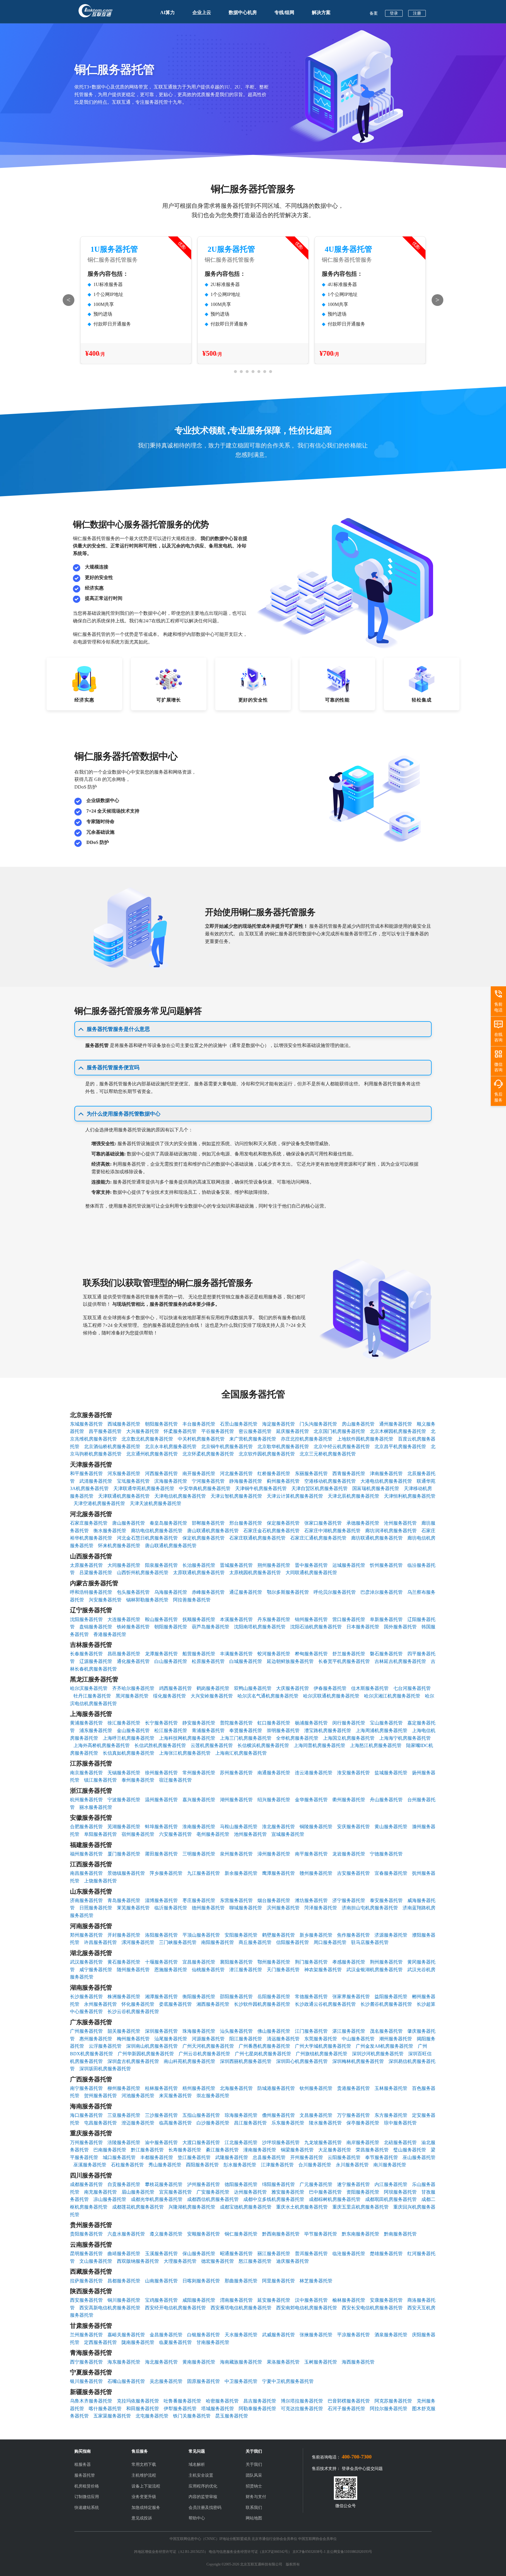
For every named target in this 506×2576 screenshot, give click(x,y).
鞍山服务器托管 (161, 1619)
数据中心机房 (243, 12)
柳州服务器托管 (124, 2088)
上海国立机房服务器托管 (349, 1738)
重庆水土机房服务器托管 (302, 2207)
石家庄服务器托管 (89, 1523)
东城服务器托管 (86, 1424)
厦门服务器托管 (124, 1854)
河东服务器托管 (124, 1473)
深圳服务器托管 (161, 2031)
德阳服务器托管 (241, 2184)
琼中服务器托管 (400, 2123)
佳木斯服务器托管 (370, 1688)
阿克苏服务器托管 (393, 2401)
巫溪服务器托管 (90, 2165)
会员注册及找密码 (205, 2508)
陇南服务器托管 (138, 2342)
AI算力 (167, 12)
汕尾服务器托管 (171, 2039)
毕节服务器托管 (321, 2234)
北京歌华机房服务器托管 (283, 1447)
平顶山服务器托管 (201, 1935)
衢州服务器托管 (349, 1800)
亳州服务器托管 (213, 1834)
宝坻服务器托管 (133, 1481)
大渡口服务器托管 (201, 2142)
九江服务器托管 (204, 1873)
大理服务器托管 (180, 2261)
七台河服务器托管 (412, 1688)
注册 (417, 13)
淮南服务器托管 (199, 1827)
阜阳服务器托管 (100, 1834)
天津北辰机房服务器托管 (353, 1496)
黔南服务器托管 (400, 2234)
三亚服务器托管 (124, 2115)
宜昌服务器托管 (199, 1962)
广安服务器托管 (213, 2192)
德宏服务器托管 (218, 2261)
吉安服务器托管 (353, 1873)
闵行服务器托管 (349, 1723)
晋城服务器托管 (236, 1565)
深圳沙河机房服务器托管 (378, 2054)
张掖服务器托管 (316, 2335)
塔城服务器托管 (218, 2409)
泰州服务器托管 (138, 1780)
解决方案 (321, 12)
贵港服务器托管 (353, 2088)
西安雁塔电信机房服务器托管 (241, 2308)
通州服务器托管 (396, 1424)
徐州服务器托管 (161, 1773)
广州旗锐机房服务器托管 (322, 2054)
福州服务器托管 (86, 1854)
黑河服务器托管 (132, 1696)
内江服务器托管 (391, 2184)
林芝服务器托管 (316, 2281)
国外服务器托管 (400, 1627)
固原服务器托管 (204, 2381)
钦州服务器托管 (316, 2088)
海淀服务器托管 (278, 1424)
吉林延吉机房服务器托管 (400, 1661)
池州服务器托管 (250, 1834)
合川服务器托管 (315, 2165)
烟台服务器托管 (274, 1900)
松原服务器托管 (208, 1661)
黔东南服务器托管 (360, 2234)
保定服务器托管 (283, 1523)
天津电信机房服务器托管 (180, 1496)
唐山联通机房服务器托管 (213, 1531)
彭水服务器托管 (240, 2165)
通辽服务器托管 (246, 1592)
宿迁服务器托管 (175, 1780)
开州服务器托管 (307, 2157)
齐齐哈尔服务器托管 (133, 1688)
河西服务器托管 (161, 1473)
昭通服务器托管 (236, 2254)
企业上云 (202, 12)
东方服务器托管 (391, 2115)
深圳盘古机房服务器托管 (133, 2061)
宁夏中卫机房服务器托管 (288, 2381)
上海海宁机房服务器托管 (405, 1738)
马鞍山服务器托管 (239, 1827)
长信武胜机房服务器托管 (160, 1745)
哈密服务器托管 (222, 2401)
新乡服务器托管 (316, 1935)
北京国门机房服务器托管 (339, 1431)
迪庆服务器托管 (293, 2261)
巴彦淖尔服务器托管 (382, 1592)
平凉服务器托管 (353, 2335)
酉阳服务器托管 (202, 2165)
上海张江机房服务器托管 (185, 1753)
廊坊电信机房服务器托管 (157, 1531)
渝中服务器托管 (161, 2142)
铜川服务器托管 (124, 2300)
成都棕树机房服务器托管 (335, 2199)
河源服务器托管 (208, 2039)
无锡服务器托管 (124, 1773)
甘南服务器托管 (213, 2342)
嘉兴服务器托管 (199, 1800)
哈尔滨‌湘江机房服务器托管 (392, 1696)
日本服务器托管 (363, 1627)
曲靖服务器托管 (124, 2254)
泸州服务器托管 (204, 2184)
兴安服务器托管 (105, 1600)
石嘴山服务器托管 (126, 2381)
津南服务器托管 (386, 1473)
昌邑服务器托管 (124, 1654)
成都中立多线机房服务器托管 (274, 2199)
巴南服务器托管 (110, 2150)
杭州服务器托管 (86, 1800)
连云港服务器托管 (314, 1773)
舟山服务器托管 (386, 1800)
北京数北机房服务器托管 (147, 1439)
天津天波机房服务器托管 (155, 1503)
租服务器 (83, 2465)
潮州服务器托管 (396, 2039)
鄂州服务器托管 (274, 1962)
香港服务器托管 (110, 1634)
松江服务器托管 (171, 1730)
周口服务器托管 (330, 1942)
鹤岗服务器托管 (213, 1688)
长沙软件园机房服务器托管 (262, 2004)
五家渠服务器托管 (112, 2416)
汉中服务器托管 (311, 2300)
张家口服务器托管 (323, 1523)
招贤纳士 (254, 2486)
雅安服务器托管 (288, 2192)
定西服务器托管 (100, 2342)
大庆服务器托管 (293, 1688)
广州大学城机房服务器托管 (323, 2046)
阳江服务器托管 (246, 2039)
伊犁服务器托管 (180, 2409)
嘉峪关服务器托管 (126, 2335)
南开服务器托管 (199, 1473)
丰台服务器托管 (199, 1424)
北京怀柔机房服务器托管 (208, 1454)
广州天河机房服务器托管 (208, 2046)
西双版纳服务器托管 (138, 2261)
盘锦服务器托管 (96, 1627)
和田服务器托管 (143, 2409)
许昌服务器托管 (100, 1942)
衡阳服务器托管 (199, 1997)
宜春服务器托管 (391, 1873)
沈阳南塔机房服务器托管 (260, 1627)
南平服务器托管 (311, 1854)
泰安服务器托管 (386, 1900)
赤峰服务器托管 (208, 1592)
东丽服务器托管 (311, 1473)
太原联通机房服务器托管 (199, 1573)
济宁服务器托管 (349, 1900)
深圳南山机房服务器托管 (152, 2046)
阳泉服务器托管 (161, 1565)
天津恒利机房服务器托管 (410, 1496)
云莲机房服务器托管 (212, 1745)
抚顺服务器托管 (199, 1619)
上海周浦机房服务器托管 (382, 1730)
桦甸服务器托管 (311, 1654)
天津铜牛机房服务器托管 (261, 1488)
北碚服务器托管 (400, 2142)
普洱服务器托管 (311, 2254)
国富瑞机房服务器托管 (376, 1488)
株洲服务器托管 (124, 1997)
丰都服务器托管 (157, 2157)
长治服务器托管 (199, 1565)
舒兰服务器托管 (349, 1654)
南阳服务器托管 (218, 1942)
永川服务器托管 (352, 2165)
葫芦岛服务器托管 (211, 1627)
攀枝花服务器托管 (164, 2184)
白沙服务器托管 (213, 2123)
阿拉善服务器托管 (192, 1600)
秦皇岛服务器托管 (168, 1523)
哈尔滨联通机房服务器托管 (331, 1696)
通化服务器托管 (133, 1661)
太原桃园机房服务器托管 (255, 1573)
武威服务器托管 (278, 2335)
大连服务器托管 (124, 1619)
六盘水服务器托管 (126, 2234)
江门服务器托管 (311, 2031)
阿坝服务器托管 (400, 2192)
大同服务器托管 (124, 1565)
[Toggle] (81, 1029)
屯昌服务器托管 (100, 2123)
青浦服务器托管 (208, 1730)
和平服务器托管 (86, 1473)
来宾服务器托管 (175, 2096)
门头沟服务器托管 (318, 1424)
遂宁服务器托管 (353, 2184)
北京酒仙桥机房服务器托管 (112, 1447)
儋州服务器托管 (278, 2115)
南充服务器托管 (100, 2192)
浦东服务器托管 (96, 1730)
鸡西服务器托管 (175, 1688)
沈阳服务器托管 (86, 1619)
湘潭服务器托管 (161, 1997)
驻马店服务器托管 (370, 1942)
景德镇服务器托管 (126, 1873)
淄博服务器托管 (161, 1900)
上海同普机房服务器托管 (319, 1745)
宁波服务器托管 (124, 1800)
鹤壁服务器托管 (278, 1935)
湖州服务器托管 (236, 1800)
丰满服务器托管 (236, 1654)
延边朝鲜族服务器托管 (290, 1661)
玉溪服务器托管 (161, 2254)
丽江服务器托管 (274, 2254)
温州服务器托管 (161, 1800)
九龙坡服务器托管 (323, 2142)
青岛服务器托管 (124, 1900)
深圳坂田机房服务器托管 (105, 2069)
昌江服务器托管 (250, 2123)
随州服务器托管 (133, 1970)
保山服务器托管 (199, 2254)
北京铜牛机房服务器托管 (227, 1447)
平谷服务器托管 (218, 1431)
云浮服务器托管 (105, 2046)
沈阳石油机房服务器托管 (316, 1627)
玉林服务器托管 (391, 2088)
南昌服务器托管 (86, 1873)
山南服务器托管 (161, 2281)
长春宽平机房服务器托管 (344, 1661)
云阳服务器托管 (344, 2157)
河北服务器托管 (236, 1473)
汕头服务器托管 (236, 2031)
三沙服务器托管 (161, 2115)
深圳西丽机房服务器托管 (246, 2061)
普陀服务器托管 (236, 1723)
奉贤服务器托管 (246, 1730)
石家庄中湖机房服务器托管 (332, 1531)
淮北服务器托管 (278, 1827)
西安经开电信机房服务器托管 (175, 2308)
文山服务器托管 (96, 2261)
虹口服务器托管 (274, 1723)
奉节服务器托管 (382, 2157)
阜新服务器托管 (386, 1619)
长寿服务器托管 (185, 2150)
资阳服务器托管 (363, 2192)
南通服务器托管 (274, 1773)
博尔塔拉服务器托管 (302, 2401)
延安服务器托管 (274, 2300)
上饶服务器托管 (100, 1881)
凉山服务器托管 (110, 2199)
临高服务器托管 (175, 2123)
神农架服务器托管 (323, 1970)
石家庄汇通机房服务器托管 (318, 1538)
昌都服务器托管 (124, 2281)
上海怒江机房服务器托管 (376, 1745)
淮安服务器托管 (353, 1773)
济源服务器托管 (391, 1935)
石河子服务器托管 (346, 2409)
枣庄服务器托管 (199, 1900)
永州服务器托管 (100, 2004)
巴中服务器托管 (325, 2192)
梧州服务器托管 (199, 2088)
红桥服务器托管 (274, 1473)
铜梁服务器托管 (297, 2150)
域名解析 (197, 2465)
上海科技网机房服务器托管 (187, 1738)
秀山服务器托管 (165, 2165)
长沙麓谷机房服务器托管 (386, 2004)
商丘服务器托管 (255, 1942)
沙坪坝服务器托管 (281, 2142)
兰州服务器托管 (86, 2335)
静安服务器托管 (199, 1723)
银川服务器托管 (86, 2381)
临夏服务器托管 (175, 2342)
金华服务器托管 (311, 1800)
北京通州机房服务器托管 (152, 1454)
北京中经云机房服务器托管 (342, 1447)
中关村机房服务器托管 (201, 1439)
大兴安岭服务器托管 (212, 1696)
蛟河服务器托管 (274, 1654)
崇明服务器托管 (283, 1730)
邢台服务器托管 (246, 1523)
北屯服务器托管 (152, 2416)
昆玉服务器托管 (232, 2416)
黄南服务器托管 (199, 2362)
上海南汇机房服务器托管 (241, 1753)
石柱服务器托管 (127, 2165)
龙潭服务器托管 (161, 1654)
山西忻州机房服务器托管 (143, 1573)
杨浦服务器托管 (311, 1723)
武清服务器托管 (96, 1481)
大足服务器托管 (335, 2150)
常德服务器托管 (311, 1997)
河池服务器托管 (138, 2096)
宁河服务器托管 (208, 1481)
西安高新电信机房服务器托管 (110, 2308)
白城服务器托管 (246, 1661)
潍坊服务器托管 (311, 1900)
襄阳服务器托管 (236, 1962)
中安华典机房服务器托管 (205, 1488)
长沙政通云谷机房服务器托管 (325, 2004)
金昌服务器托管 (166, 2335)
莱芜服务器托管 (133, 1908)
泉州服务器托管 (236, 1854)
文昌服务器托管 (316, 2115)
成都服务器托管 (86, 2184)
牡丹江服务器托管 (92, 1696)
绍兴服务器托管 (274, 1800)
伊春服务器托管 (330, 1688)
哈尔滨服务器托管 (89, 1688)
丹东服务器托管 (274, 1619)
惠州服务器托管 (96, 2039)
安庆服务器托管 (353, 1827)
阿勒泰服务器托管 (257, 2409)
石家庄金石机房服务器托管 (271, 1531)
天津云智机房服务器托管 (236, 1496)
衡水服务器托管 (110, 1531)
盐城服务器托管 (391, 1773)
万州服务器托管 (86, 2142)
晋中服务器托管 (311, 1565)
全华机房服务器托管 (297, 1738)
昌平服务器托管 (105, 1431)
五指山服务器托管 (201, 2115)
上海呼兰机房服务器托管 (129, 1738)
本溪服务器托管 (236, 1619)
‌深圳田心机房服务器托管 (302, 2061)
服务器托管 (85, 2475)
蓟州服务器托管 (283, 1481)
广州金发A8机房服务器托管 (384, 2046)
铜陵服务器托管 (316, 1827)
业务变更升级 (144, 2497)
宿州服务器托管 (138, 1834)
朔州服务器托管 (274, 1565)
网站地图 (254, 2518)
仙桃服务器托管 (208, 1970)
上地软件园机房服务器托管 (365, 1439)
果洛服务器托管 (283, 2362)
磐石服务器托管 (386, 1654)
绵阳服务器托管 (278, 2184)
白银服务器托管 (204, 2335)
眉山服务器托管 (138, 2192)
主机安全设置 (201, 2475)
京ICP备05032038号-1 (309, 2552)
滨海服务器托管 (171, 1481)
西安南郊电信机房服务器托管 (307, 2308)
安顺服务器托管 (204, 2234)
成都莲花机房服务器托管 (138, 2207)
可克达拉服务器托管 (302, 2409)
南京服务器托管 (86, 1773)
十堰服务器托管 (161, 1962)
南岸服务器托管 (363, 2142)
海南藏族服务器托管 (241, 2362)
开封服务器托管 (124, 1935)
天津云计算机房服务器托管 (295, 1496)
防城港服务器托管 (276, 2088)
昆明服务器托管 (86, 2254)
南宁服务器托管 (86, 2088)
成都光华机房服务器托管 (157, 2199)
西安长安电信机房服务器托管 (372, 2308)
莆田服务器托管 (161, 1854)
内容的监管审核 (203, 2497)
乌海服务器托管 (171, 1592)
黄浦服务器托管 (86, 1723)
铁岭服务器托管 (133, 1627)
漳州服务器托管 (274, 1854)
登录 (394, 13)
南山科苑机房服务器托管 (189, 2061)
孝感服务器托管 (349, 1962)
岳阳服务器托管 (274, 1997)
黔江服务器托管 (147, 2150)
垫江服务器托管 (194, 2157)
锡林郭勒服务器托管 (147, 1600)
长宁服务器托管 (161, 1723)
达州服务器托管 (250, 2192)
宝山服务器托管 (386, 1723)
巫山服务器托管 (419, 2157)
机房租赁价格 (87, 2486)
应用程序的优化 (203, 2486)
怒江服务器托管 (255, 2261)
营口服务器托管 (349, 1619)
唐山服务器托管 (129, 1523)
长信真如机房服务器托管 (129, 1753)
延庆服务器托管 (293, 1431)
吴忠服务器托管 (166, 2381)
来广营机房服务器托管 (253, 1439)
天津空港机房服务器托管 (99, 1503)
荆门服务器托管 (311, 1962)
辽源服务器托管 (96, 1661)
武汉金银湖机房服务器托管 (375, 1970)
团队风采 (254, 2475)
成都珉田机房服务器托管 (391, 2199)
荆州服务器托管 (386, 1962)
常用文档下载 (144, 2465)
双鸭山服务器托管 (253, 1688)
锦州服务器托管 (311, 1619)
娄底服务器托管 (175, 2004)
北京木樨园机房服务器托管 (398, 1431)
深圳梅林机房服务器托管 (358, 2061)
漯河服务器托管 (138, 1942)
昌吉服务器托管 (260, 2401)
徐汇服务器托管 (124, 1723)
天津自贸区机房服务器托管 (319, 1488)
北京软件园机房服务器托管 (267, 1454)
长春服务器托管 (86, 1654)
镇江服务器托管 (100, 1780)
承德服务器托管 (363, 1523)
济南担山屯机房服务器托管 (370, 1908)
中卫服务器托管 (241, 2381)
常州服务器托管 (199, 1773)
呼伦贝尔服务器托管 (335, 1592)
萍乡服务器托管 (166, 1873)
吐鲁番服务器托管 (182, 2401)
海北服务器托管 (161, 2362)
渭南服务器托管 (236, 2300)
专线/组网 (284, 12)
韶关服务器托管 (124, 2031)
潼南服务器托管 (260, 2150)
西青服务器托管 (349, 1473)
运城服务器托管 (349, 1565)
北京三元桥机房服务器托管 (328, 1454)
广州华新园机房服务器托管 (146, 2054)
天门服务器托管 (283, 1970)
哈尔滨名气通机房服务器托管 (268, 1696)
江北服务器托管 (241, 2142)
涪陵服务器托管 (124, 2142)
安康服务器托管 (386, 2300)
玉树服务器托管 (321, 2362)
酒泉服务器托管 (391, 2335)
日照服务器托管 (96, 1908)
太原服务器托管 (86, 1565)
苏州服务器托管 (236, 1773)
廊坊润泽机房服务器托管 (391, 1531)
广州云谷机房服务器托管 (204, 2054)
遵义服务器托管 (166, 2234)
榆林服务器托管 (349, 2300)
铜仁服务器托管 (241, 2234)
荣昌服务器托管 (372, 2150)
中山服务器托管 (358, 2039)
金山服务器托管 (133, 1730)
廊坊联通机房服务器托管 (377, 1538)
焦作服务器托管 (353, 1935)
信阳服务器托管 (293, 1942)
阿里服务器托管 (278, 2281)
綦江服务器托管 (222, 2150)
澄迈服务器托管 (138, 2123)
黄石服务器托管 (124, 1962)
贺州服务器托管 (100, 2096)
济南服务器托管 (86, 1900)
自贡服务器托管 (124, 2184)
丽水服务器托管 (96, 1807)
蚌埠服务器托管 (161, 1827)
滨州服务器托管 (283, 1908)
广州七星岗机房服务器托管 (263, 2054)
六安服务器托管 (175, 1834)
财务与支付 (256, 2497)
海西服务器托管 (358, 2362)
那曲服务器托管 (241, 2281)
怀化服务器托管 (138, 2004)
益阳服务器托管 (391, 1997)
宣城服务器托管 (288, 1834)
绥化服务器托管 (170, 1696)
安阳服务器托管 (241, 1935)
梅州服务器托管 (133, 2039)
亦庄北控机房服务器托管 (307, 1439)
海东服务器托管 (124, 2362)
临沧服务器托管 (349, 2254)
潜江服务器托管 (246, 1970)
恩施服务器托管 (171, 1970)
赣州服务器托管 (316, 1873)
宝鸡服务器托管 (161, 2300)
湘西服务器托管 (213, 2004)
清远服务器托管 (283, 2039)
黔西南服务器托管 (281, 2234)
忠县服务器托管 (269, 2157)
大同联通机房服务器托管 (311, 1573)
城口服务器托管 (119, 2157)
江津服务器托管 (277, 2165)
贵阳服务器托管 (86, 2234)
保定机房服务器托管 (204, 1538)
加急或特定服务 (146, 2508)
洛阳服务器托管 (161, 1935)
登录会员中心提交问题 (362, 2469)
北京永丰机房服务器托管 (171, 1447)
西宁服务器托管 (86, 2362)
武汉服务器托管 (86, 1962)
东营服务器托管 (236, 1900)
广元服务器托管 (316, 2184)
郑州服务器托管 (86, 1935)
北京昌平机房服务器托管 (400, 1447)
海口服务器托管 (86, 2115)
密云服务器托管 (255, 1431)
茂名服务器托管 (386, 2031)
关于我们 (254, 2465)
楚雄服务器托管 (386, 2254)
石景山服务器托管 (239, 1424)
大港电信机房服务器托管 (386, 1481)
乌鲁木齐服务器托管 (91, 2401)
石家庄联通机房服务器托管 (257, 1538)
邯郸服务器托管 (208, 1523)
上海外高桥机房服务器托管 (102, 1745)
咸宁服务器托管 (96, 1970)
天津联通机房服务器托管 (124, 1496)
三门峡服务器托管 (178, 1942)
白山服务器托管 (171, 1661)
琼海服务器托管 (241, 2115)
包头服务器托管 (133, 1592)
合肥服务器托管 (86, 1827)
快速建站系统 (87, 2508)
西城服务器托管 (124, 1424)
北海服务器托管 (236, 2088)
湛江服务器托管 (349, 2031)
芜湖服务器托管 (124, 1827)
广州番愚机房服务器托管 (264, 2046)
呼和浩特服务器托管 (91, 1592)
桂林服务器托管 (161, 2088)
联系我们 (254, 2508)
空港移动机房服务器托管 (330, 1481)
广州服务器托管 (86, 2031)
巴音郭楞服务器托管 (349, 2401)
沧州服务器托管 (400, 1523)
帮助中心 (197, 2518)
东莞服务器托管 (321, 2039)
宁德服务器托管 (386, 1854)
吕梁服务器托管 (96, 1573)
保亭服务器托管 (363, 2123)
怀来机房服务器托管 (119, 1546)
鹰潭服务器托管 (278, 1873)
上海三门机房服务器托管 (246, 1738)
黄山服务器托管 (391, 1827)
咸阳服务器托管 (199, 2300)
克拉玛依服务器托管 (138, 2401)
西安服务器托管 (86, 2300)
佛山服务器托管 (274, 2031)
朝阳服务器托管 (161, 1424)
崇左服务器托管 (213, 2096)
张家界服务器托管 (351, 1997)
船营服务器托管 (199, 1654)
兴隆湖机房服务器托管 (192, 2207)
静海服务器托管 (246, 1481)
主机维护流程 (144, 2475)
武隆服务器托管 (232, 2157)
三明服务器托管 (199, 1854)
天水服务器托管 (241, 2335)
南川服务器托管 (390, 2165)
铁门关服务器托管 (192, 2416)
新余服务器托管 (241, 1873)
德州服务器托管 (208, 1908)
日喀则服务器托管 (201, 2281)
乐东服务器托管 (288, 2123)
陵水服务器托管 (325, 2123)
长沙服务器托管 (86, 1997)
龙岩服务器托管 (349, 1854)
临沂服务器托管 (171, 1908)
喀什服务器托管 (105, 2409)
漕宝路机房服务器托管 (328, 1730)
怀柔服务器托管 (180, 1431)
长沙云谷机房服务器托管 (133, 2011)
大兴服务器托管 (143, 1431)
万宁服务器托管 (353, 2115)
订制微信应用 (87, 2497)
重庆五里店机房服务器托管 (360, 2207)
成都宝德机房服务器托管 (246, 2207)
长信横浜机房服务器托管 (263, 1745)
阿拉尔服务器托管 (389, 2409)
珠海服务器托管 (199, 2031)
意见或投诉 (142, 2518)
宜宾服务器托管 (175, 2192)
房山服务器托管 (358, 1424)
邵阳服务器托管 (236, 1997)
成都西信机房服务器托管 (213, 2199)
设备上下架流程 (146, 2486)
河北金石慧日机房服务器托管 (147, 1538)
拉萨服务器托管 (86, 2281)
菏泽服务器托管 (321, 1908)
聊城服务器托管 (246, 1908)
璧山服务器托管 (410, 2150)
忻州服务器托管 (386, 1565)
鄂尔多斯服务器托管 (288, 1592)
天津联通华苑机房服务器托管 (144, 1488)
